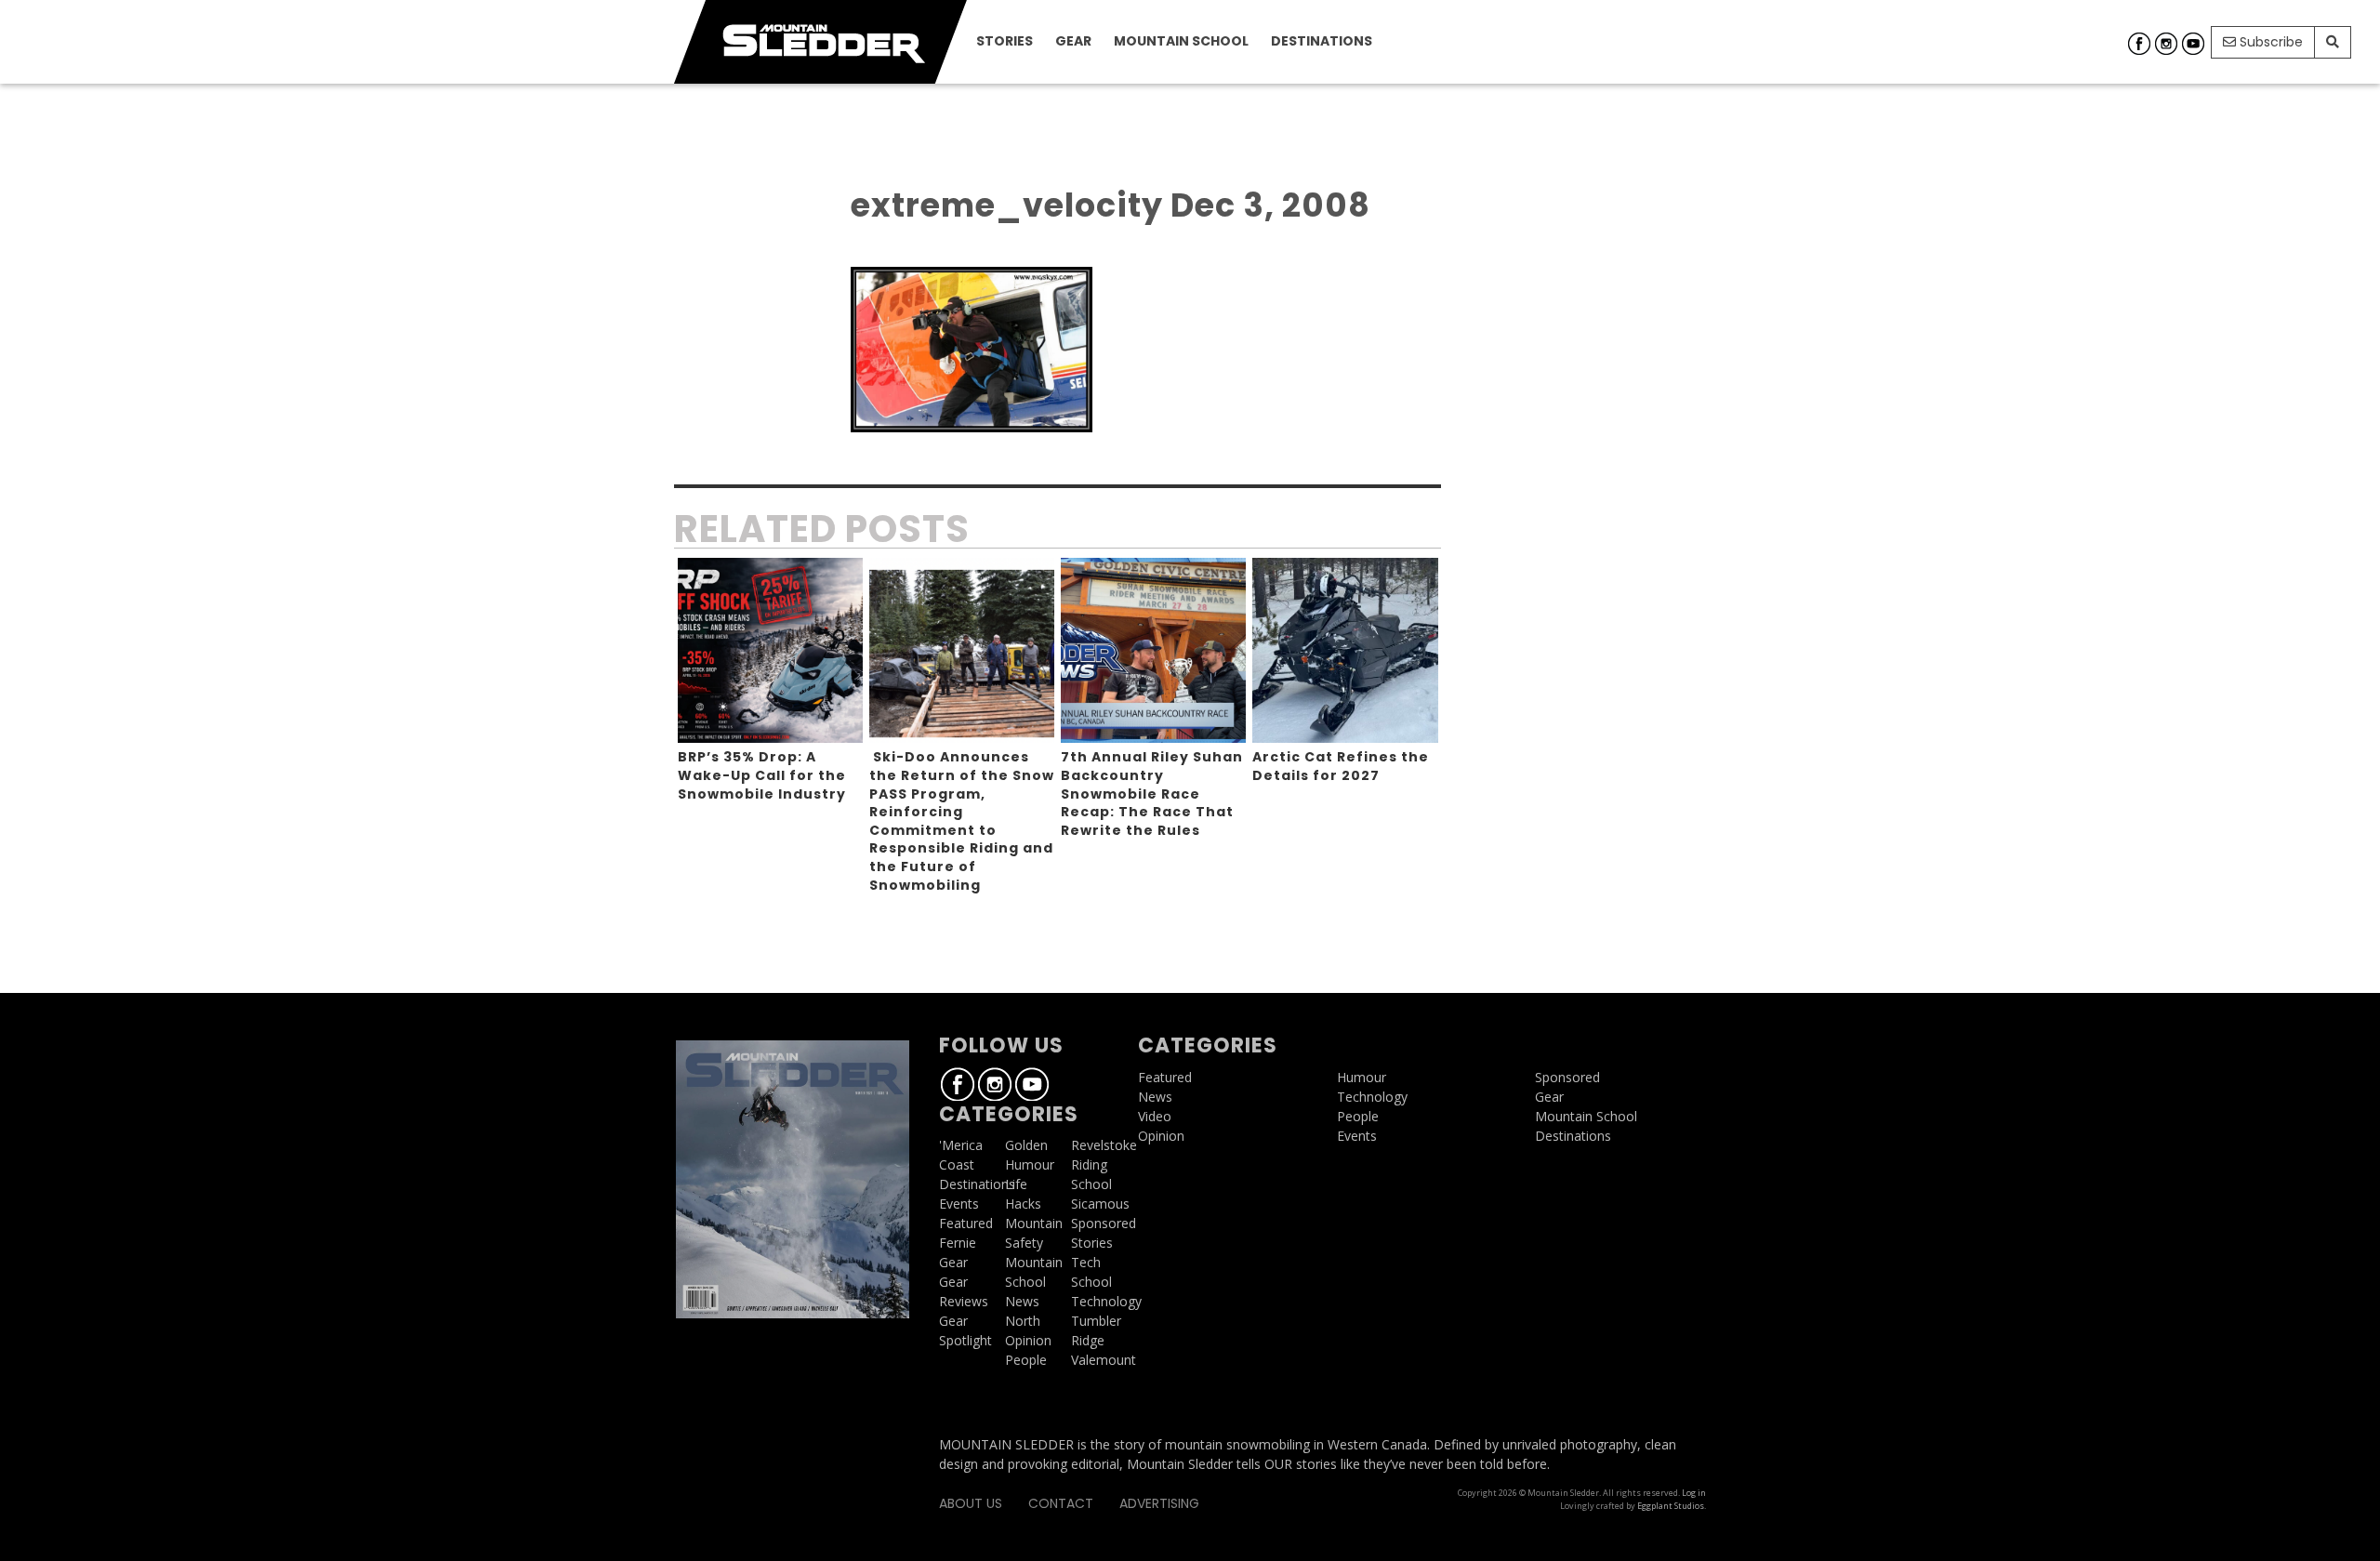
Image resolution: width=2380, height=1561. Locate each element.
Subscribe (2269, 42)
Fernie (958, 1243)
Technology (1106, 1301)
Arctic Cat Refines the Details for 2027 (1341, 766)
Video (1155, 1116)
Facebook (2139, 44)
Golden (1026, 1145)
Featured (966, 1223)
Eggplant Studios (1671, 1506)
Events (959, 1204)
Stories (1005, 41)
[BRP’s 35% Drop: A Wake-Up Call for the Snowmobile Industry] (770, 650)
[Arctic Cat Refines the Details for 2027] (1345, 650)
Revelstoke (1104, 1145)
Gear (1073, 41)
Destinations (1322, 41)
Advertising (1159, 1503)
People (1026, 1360)
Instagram (2166, 44)
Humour (1030, 1164)
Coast (957, 1164)
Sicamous (1100, 1204)
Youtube (2193, 44)
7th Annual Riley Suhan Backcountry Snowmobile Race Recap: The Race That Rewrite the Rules (1152, 793)
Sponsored (1104, 1223)
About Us (971, 1503)
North (1023, 1321)
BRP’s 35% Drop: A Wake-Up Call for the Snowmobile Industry (762, 775)
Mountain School (1181, 41)
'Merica (961, 1145)
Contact (1061, 1503)
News (1022, 1301)
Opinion (1028, 1340)
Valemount (1104, 1360)
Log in (1694, 1493)
